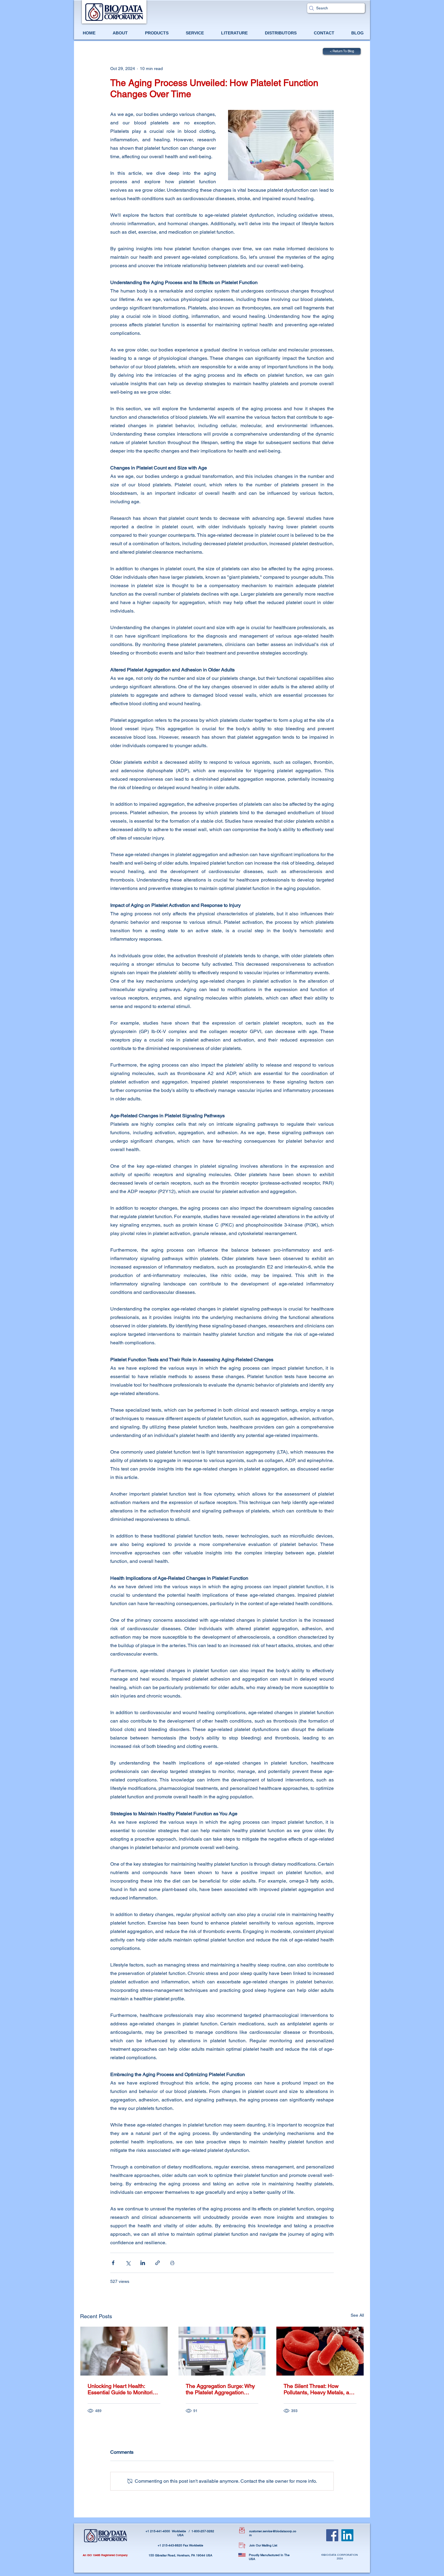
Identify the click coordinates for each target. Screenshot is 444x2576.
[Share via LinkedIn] (143, 2263)
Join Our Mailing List (263, 2545)
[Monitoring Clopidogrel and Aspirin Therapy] (124, 2351)
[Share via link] (158, 2263)
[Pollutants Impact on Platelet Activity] (320, 2351)
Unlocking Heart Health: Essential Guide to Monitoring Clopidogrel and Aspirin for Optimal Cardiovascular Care (123, 2389)
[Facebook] (332, 2535)
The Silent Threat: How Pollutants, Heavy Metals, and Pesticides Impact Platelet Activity (319, 2389)
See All (357, 2315)
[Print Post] (172, 2263)
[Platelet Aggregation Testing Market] (222, 2351)
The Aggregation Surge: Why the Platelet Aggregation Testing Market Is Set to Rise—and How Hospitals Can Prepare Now (220, 2389)
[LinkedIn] (347, 2535)
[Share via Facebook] (113, 2263)
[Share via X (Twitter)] (128, 2263)
